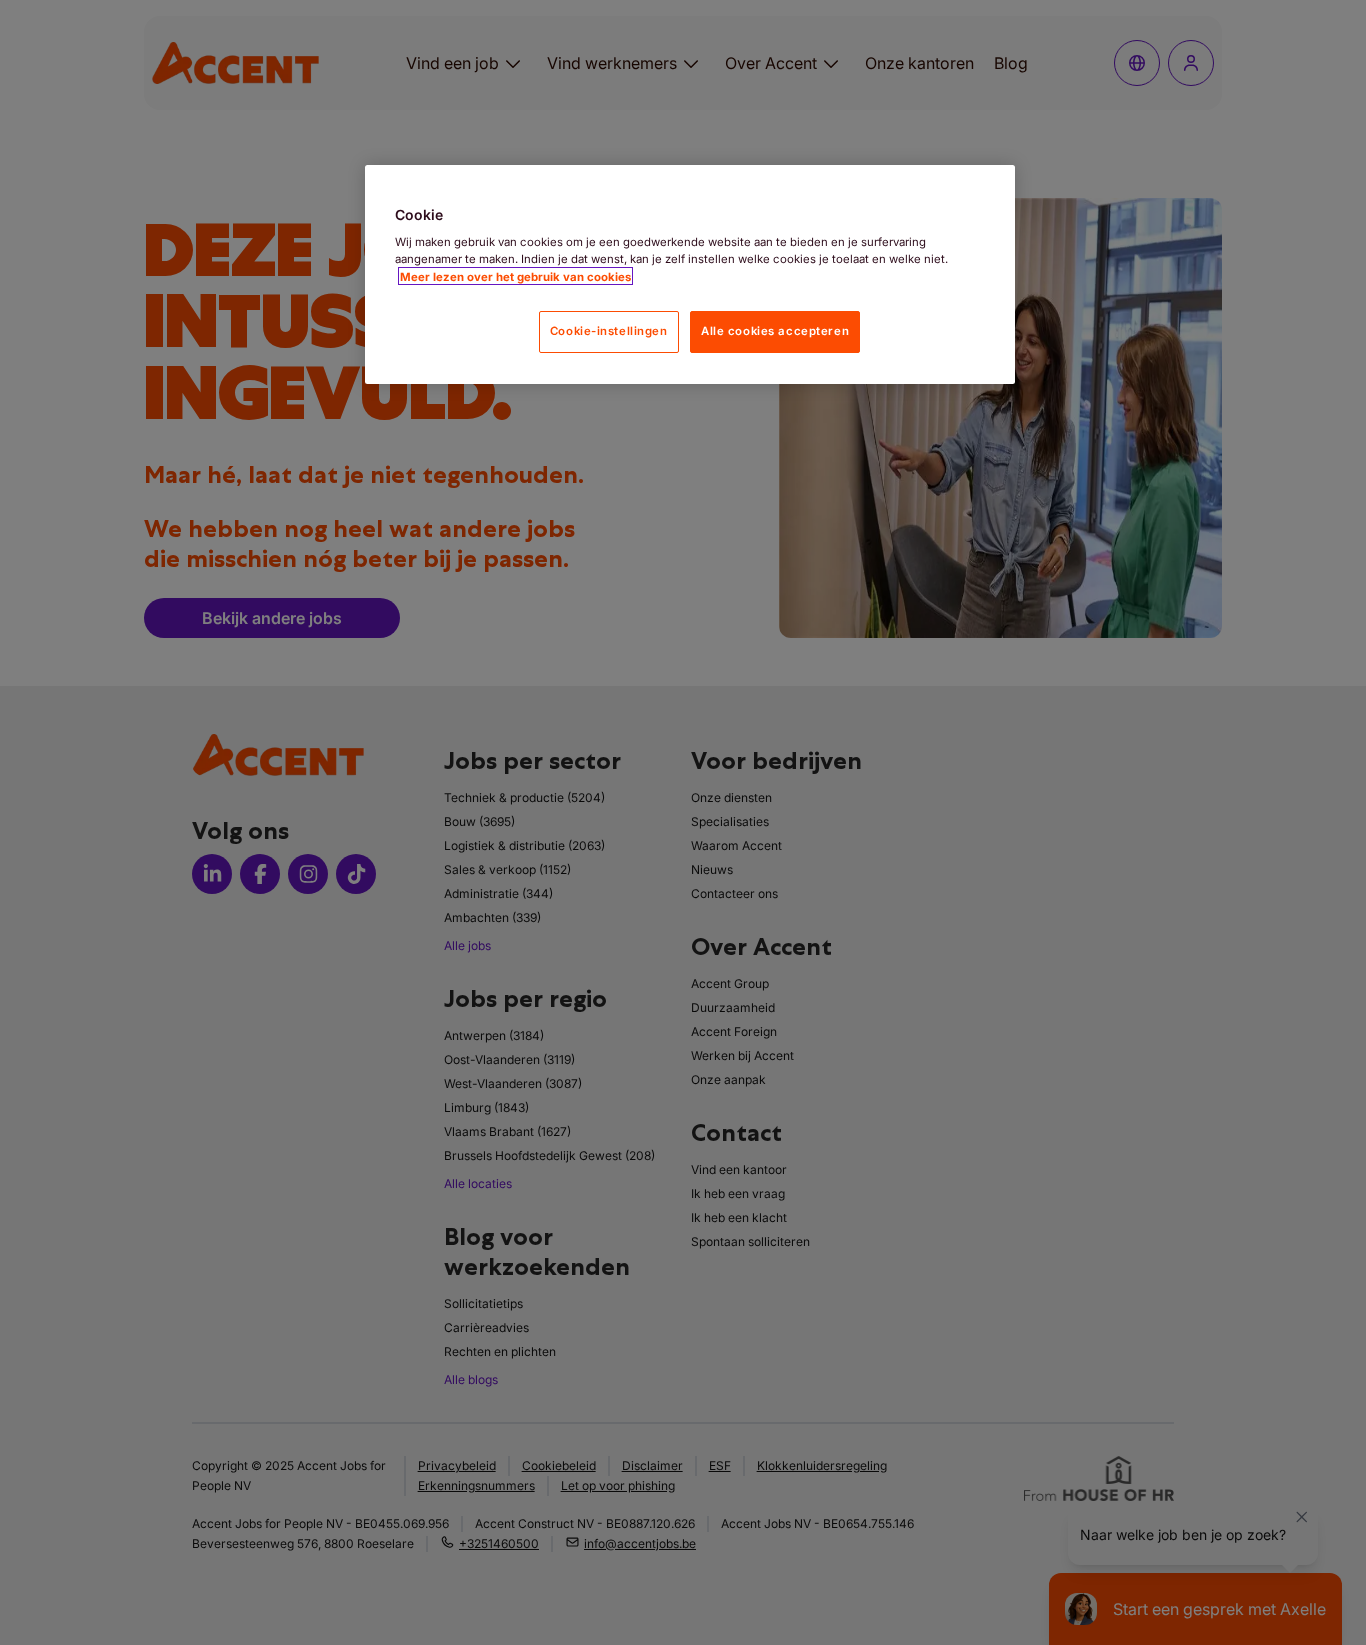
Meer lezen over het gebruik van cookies (515, 276)
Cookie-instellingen (609, 330)
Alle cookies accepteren (775, 330)
